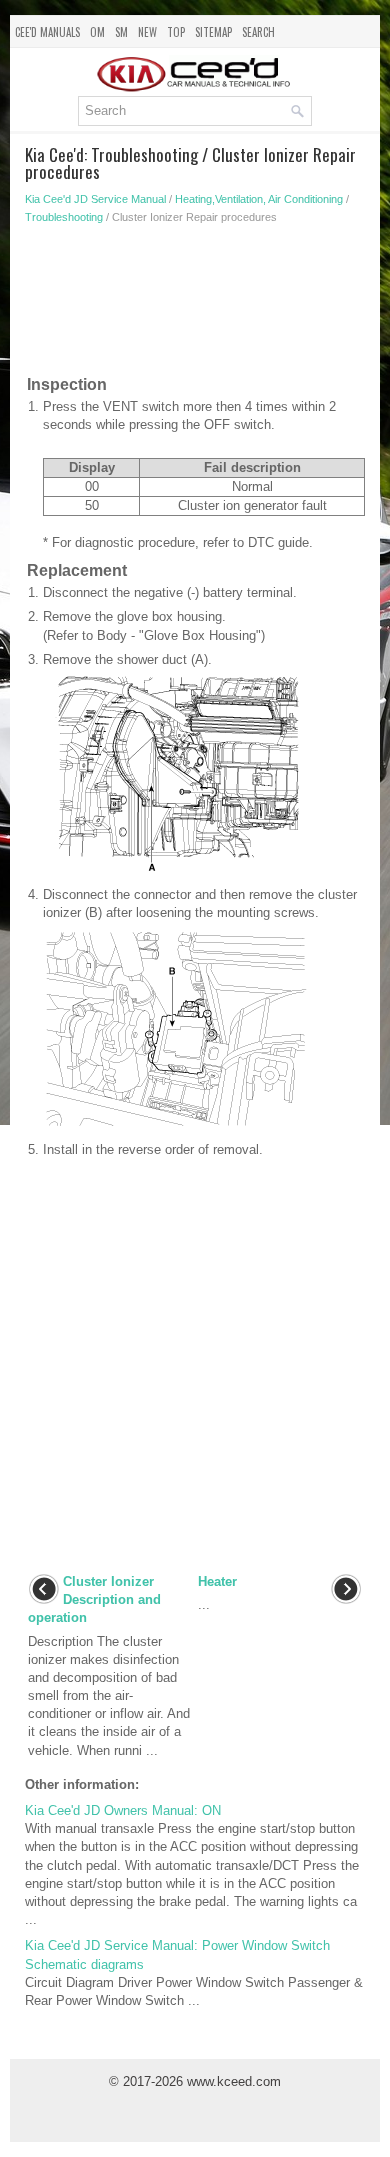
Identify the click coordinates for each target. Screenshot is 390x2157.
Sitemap (213, 32)
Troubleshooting (64, 217)
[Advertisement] (195, 304)
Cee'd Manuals (47, 32)
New (147, 32)
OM (97, 32)
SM (121, 32)
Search (258, 32)
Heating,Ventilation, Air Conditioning (259, 199)
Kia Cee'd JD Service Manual (95, 199)
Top (176, 32)
